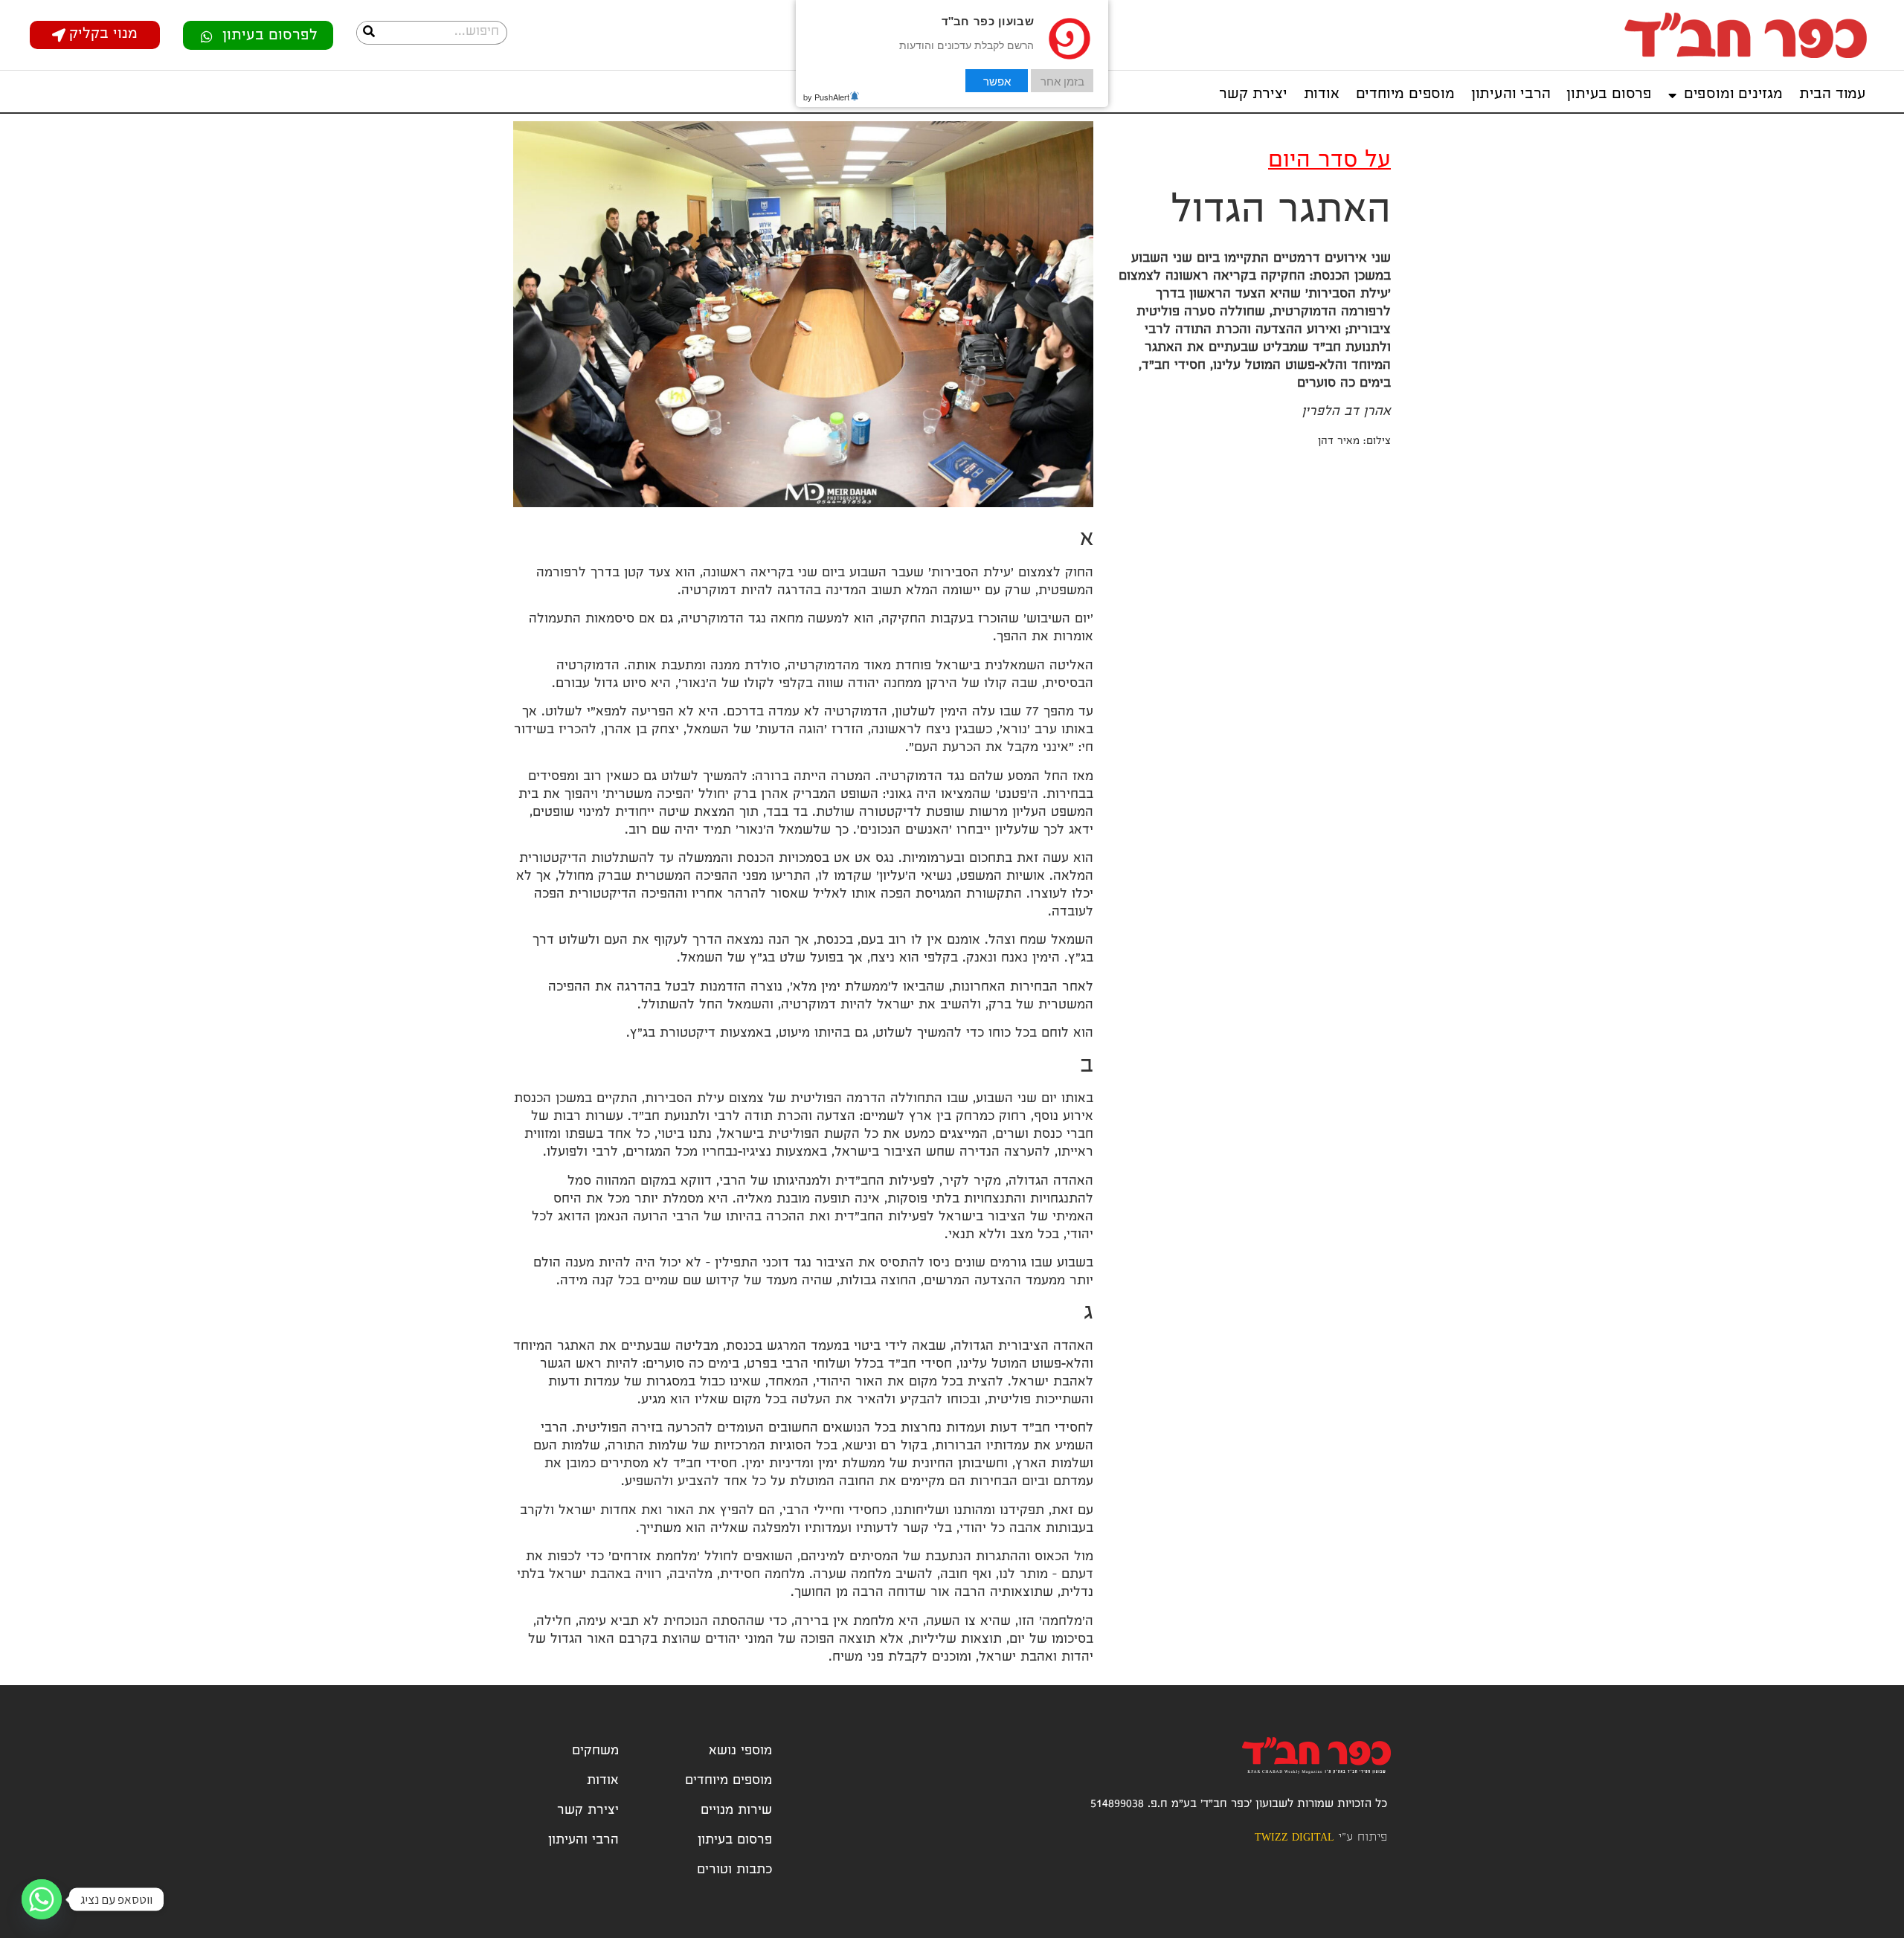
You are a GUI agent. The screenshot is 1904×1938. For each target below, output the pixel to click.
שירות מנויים (736, 1811)
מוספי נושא (740, 1752)
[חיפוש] (369, 33)
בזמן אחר (1062, 81)
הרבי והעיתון (1511, 95)
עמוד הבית (1833, 95)
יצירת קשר (1253, 95)
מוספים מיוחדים (1405, 95)
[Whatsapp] (42, 1899)
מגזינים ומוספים (1733, 95)
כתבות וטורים (734, 1871)
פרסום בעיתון (1609, 95)
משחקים (595, 1752)
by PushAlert (826, 97)
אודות (1322, 95)
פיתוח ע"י (1321, 1838)
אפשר (997, 81)
